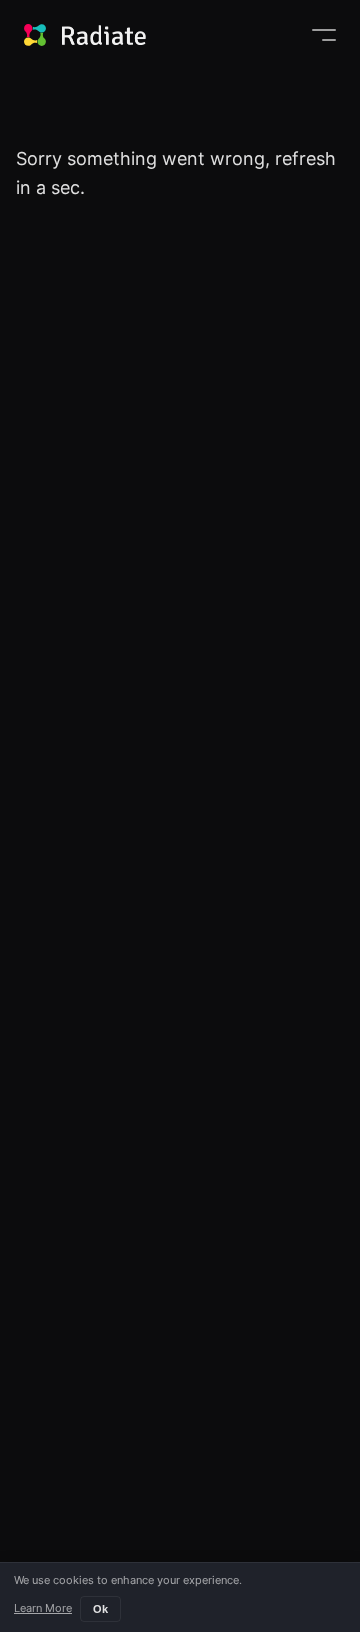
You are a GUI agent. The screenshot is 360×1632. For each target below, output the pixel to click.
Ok (100, 1609)
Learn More (43, 1608)
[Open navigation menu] (324, 35)
